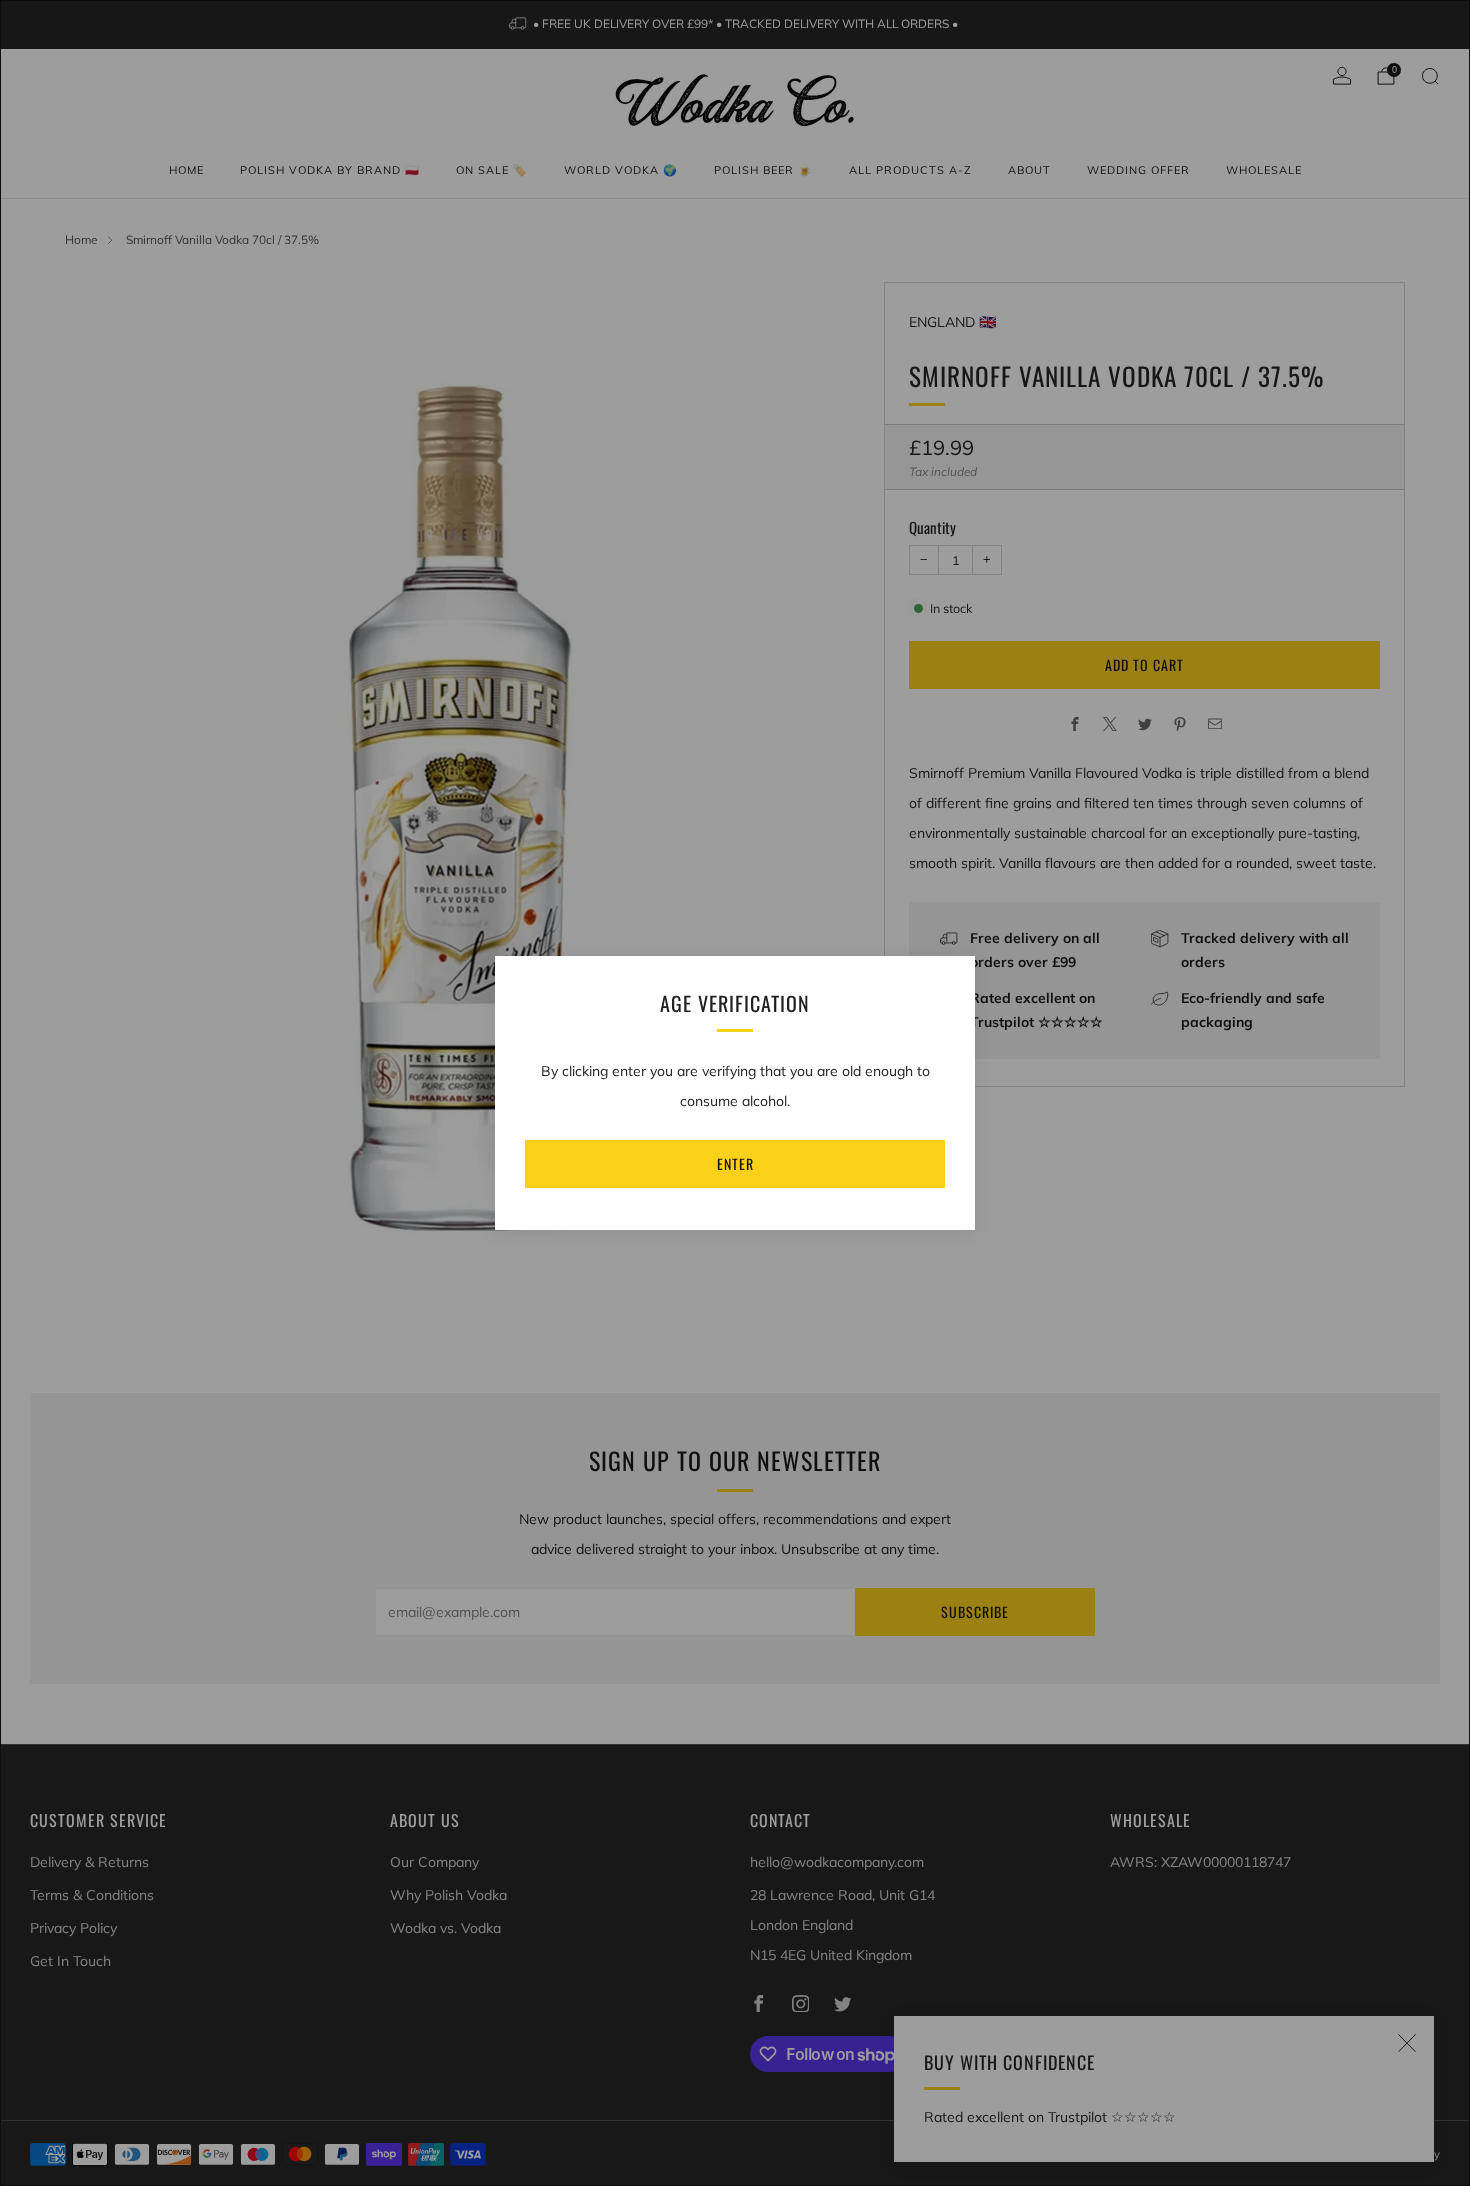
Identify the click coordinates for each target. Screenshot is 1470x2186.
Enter (735, 1163)
